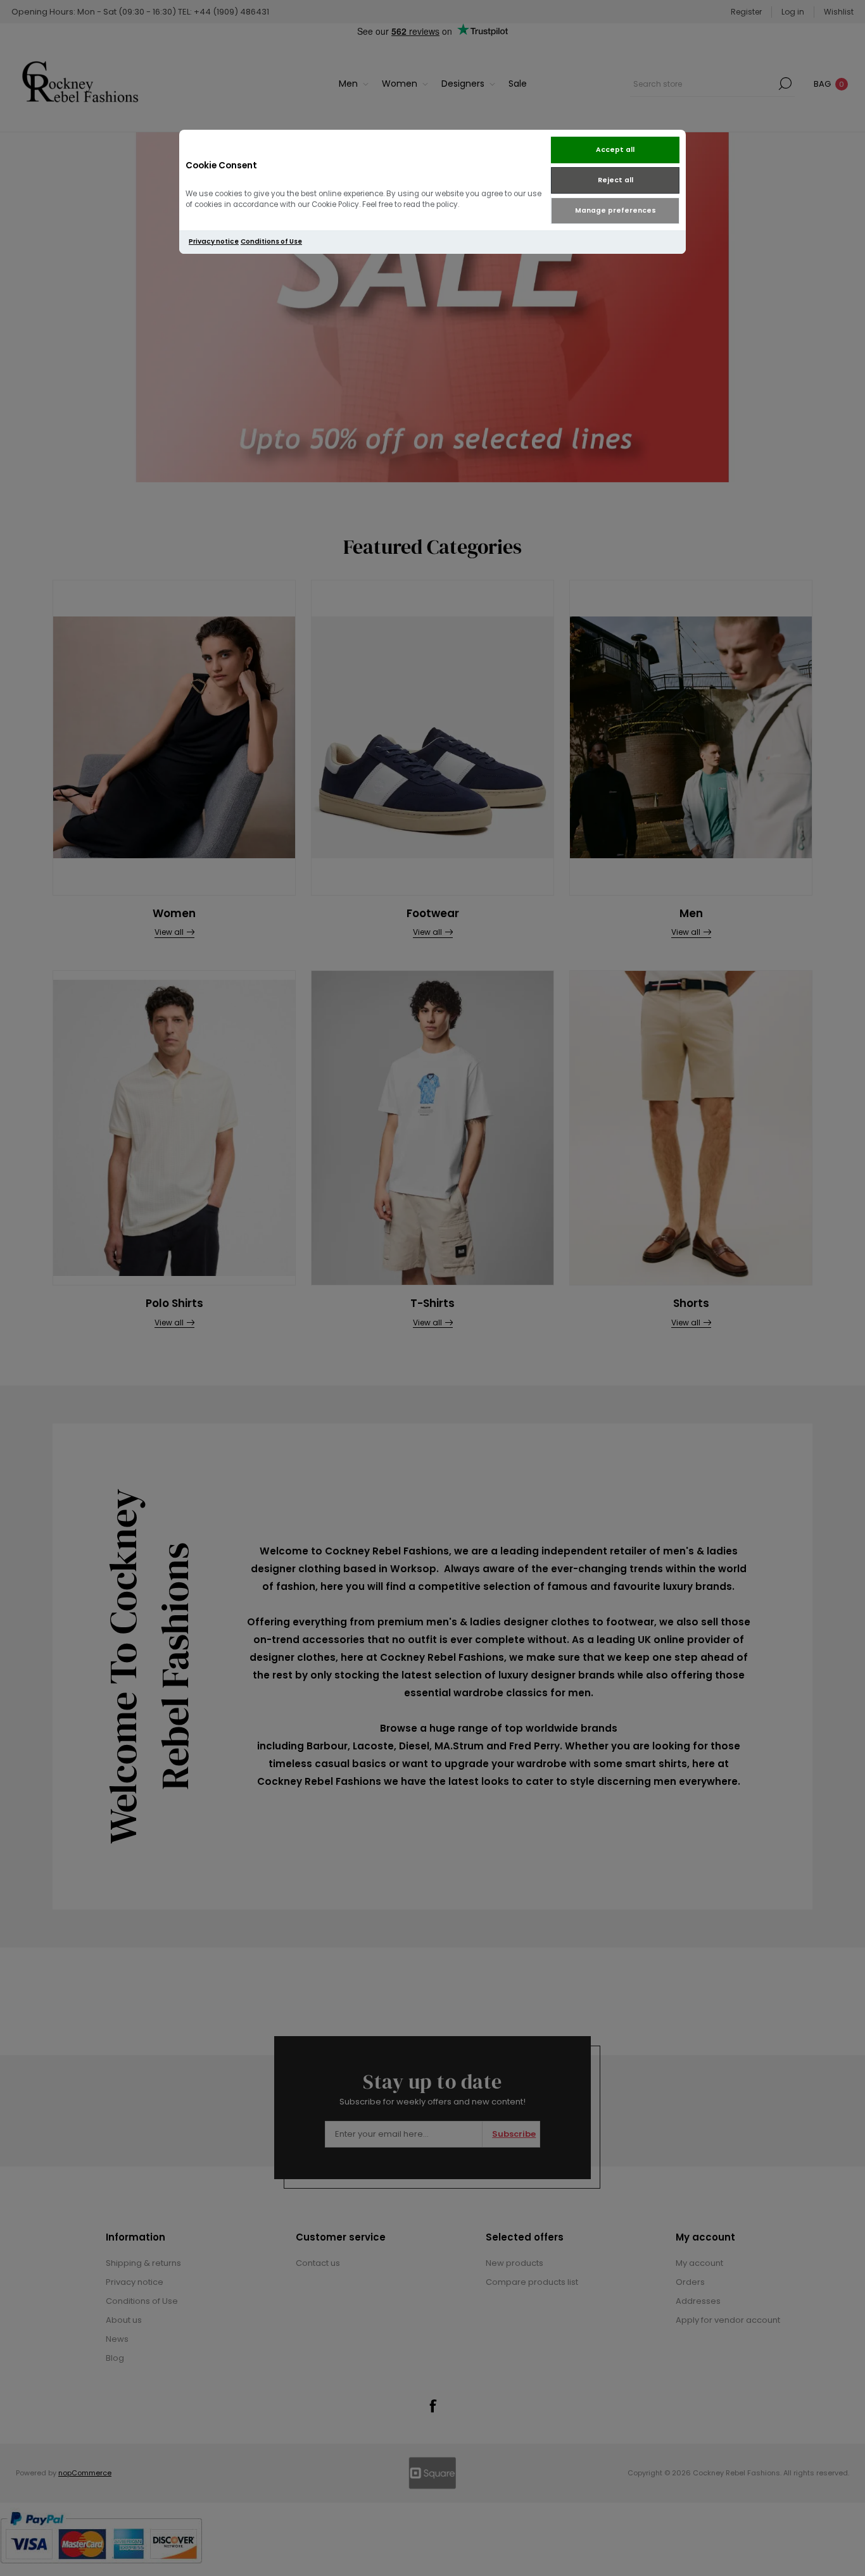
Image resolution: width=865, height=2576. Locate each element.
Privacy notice (214, 241)
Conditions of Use (271, 241)
